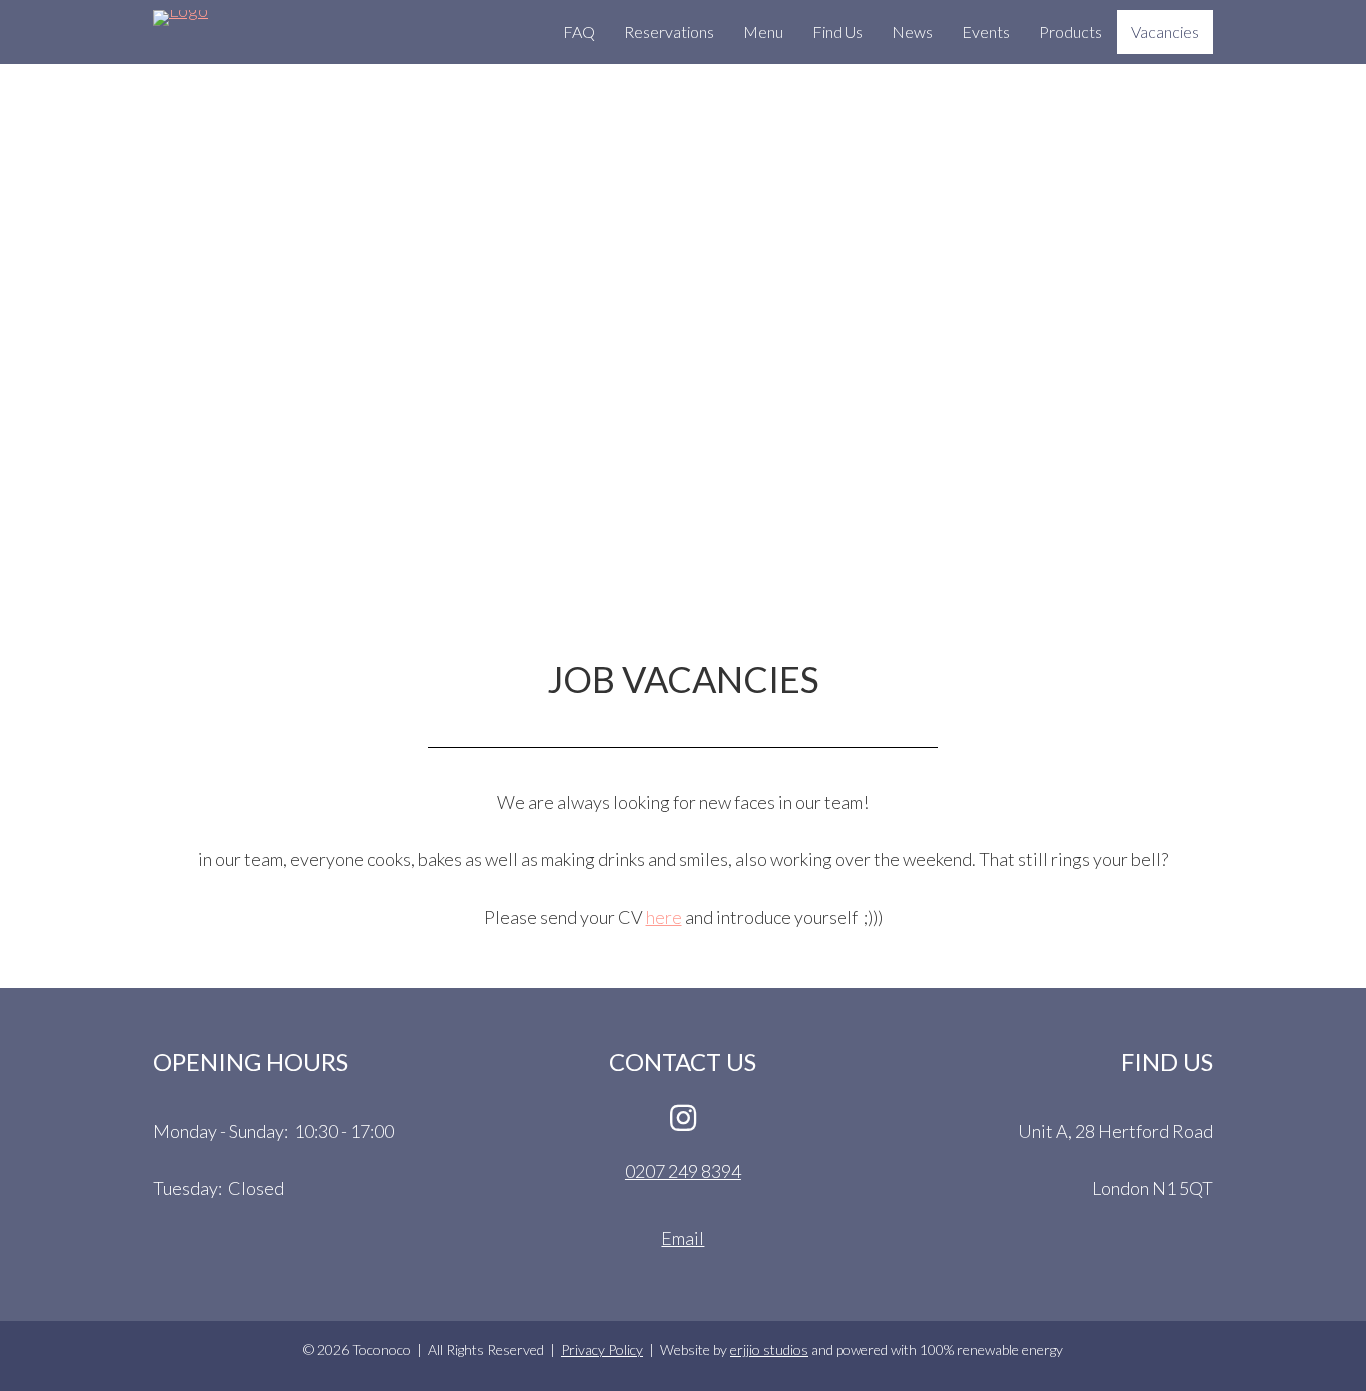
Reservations (669, 31)
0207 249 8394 (683, 1171)
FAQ (579, 31)
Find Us (837, 31)
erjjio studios (769, 1349)
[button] (683, 1117)
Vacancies (1165, 31)
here (664, 917)
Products (1070, 31)
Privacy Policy (602, 1349)
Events (986, 31)
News (912, 31)
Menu (763, 31)
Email (682, 1238)
